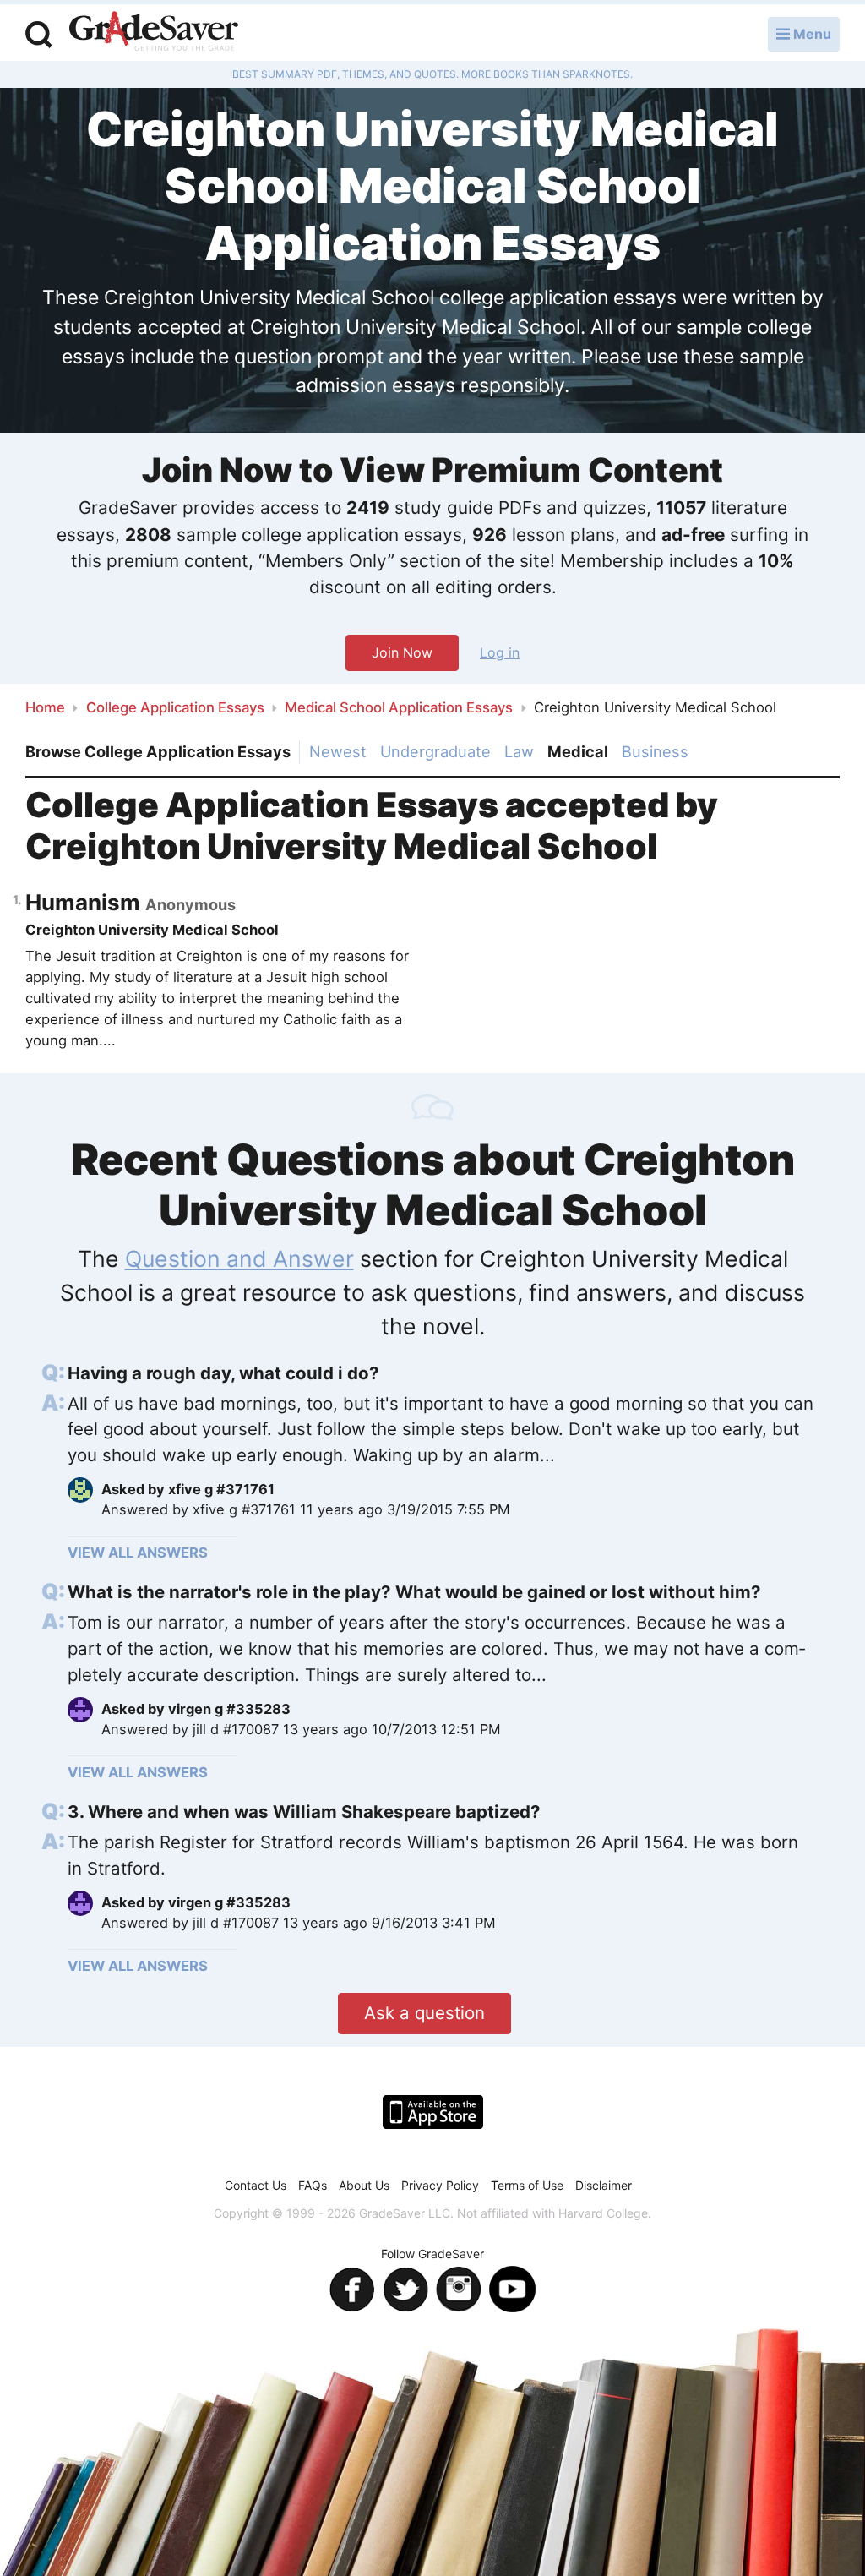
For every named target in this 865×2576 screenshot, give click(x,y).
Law (519, 751)
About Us (364, 2185)
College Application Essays (175, 707)
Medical (578, 751)
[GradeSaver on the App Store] (433, 2112)
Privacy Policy (440, 2185)
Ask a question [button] (424, 2013)
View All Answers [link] (138, 1553)
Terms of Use (527, 2185)
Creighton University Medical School (152, 930)
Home (45, 707)
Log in (500, 652)
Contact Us (256, 2185)
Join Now (402, 652)
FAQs (313, 2185)
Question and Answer (239, 1258)
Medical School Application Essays (399, 707)
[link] (441, 1374)
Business (655, 751)
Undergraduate (435, 751)
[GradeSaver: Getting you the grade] (154, 33)
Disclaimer (604, 2185)
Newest (338, 751)
